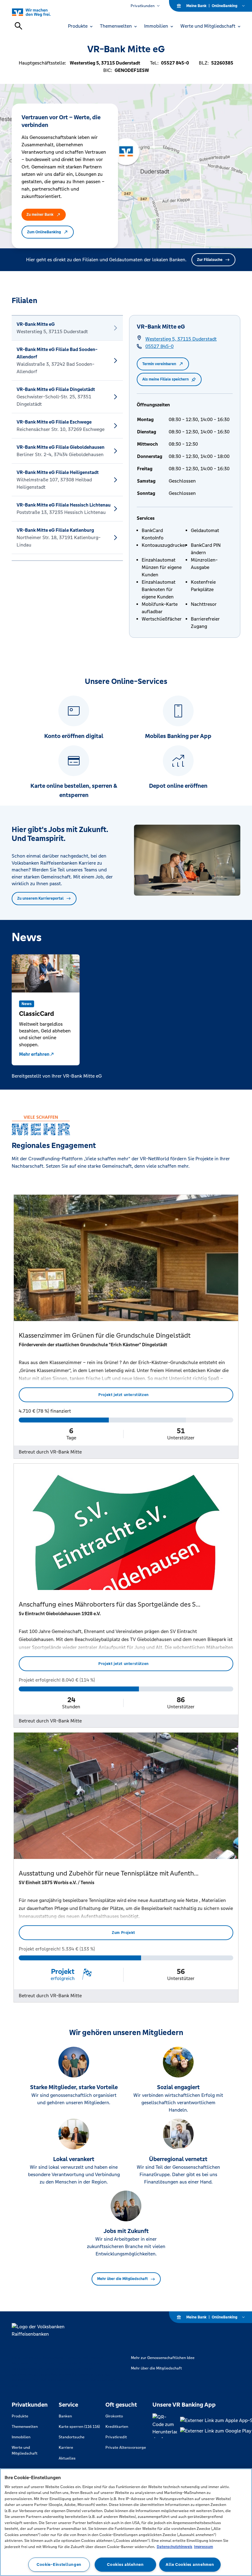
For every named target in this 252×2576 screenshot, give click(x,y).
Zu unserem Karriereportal (40, 898)
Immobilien (21, 2437)
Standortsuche (72, 2437)
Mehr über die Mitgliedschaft (122, 2279)
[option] (67, 328)
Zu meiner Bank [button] (40, 215)
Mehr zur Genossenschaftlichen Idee (163, 2358)
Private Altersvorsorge (126, 2448)
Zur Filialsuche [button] (210, 260)
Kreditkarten (117, 2427)
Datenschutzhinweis (175, 2547)
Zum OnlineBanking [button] (44, 232)
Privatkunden (143, 6)
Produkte (20, 2416)
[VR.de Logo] (38, 12)
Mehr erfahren (34, 1054)
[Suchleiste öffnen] (18, 26)
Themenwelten (25, 2427)
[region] (126, 2522)
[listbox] (67, 438)
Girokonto (114, 2416)
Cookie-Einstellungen (59, 2564)
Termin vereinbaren (159, 364)
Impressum (203, 2547)
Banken (65, 2416)
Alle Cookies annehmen (190, 2564)
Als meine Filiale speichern (165, 379)
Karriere (66, 2448)
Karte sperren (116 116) (79, 2427)
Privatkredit (116, 2437)
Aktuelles (67, 2458)
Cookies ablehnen (125, 2564)
